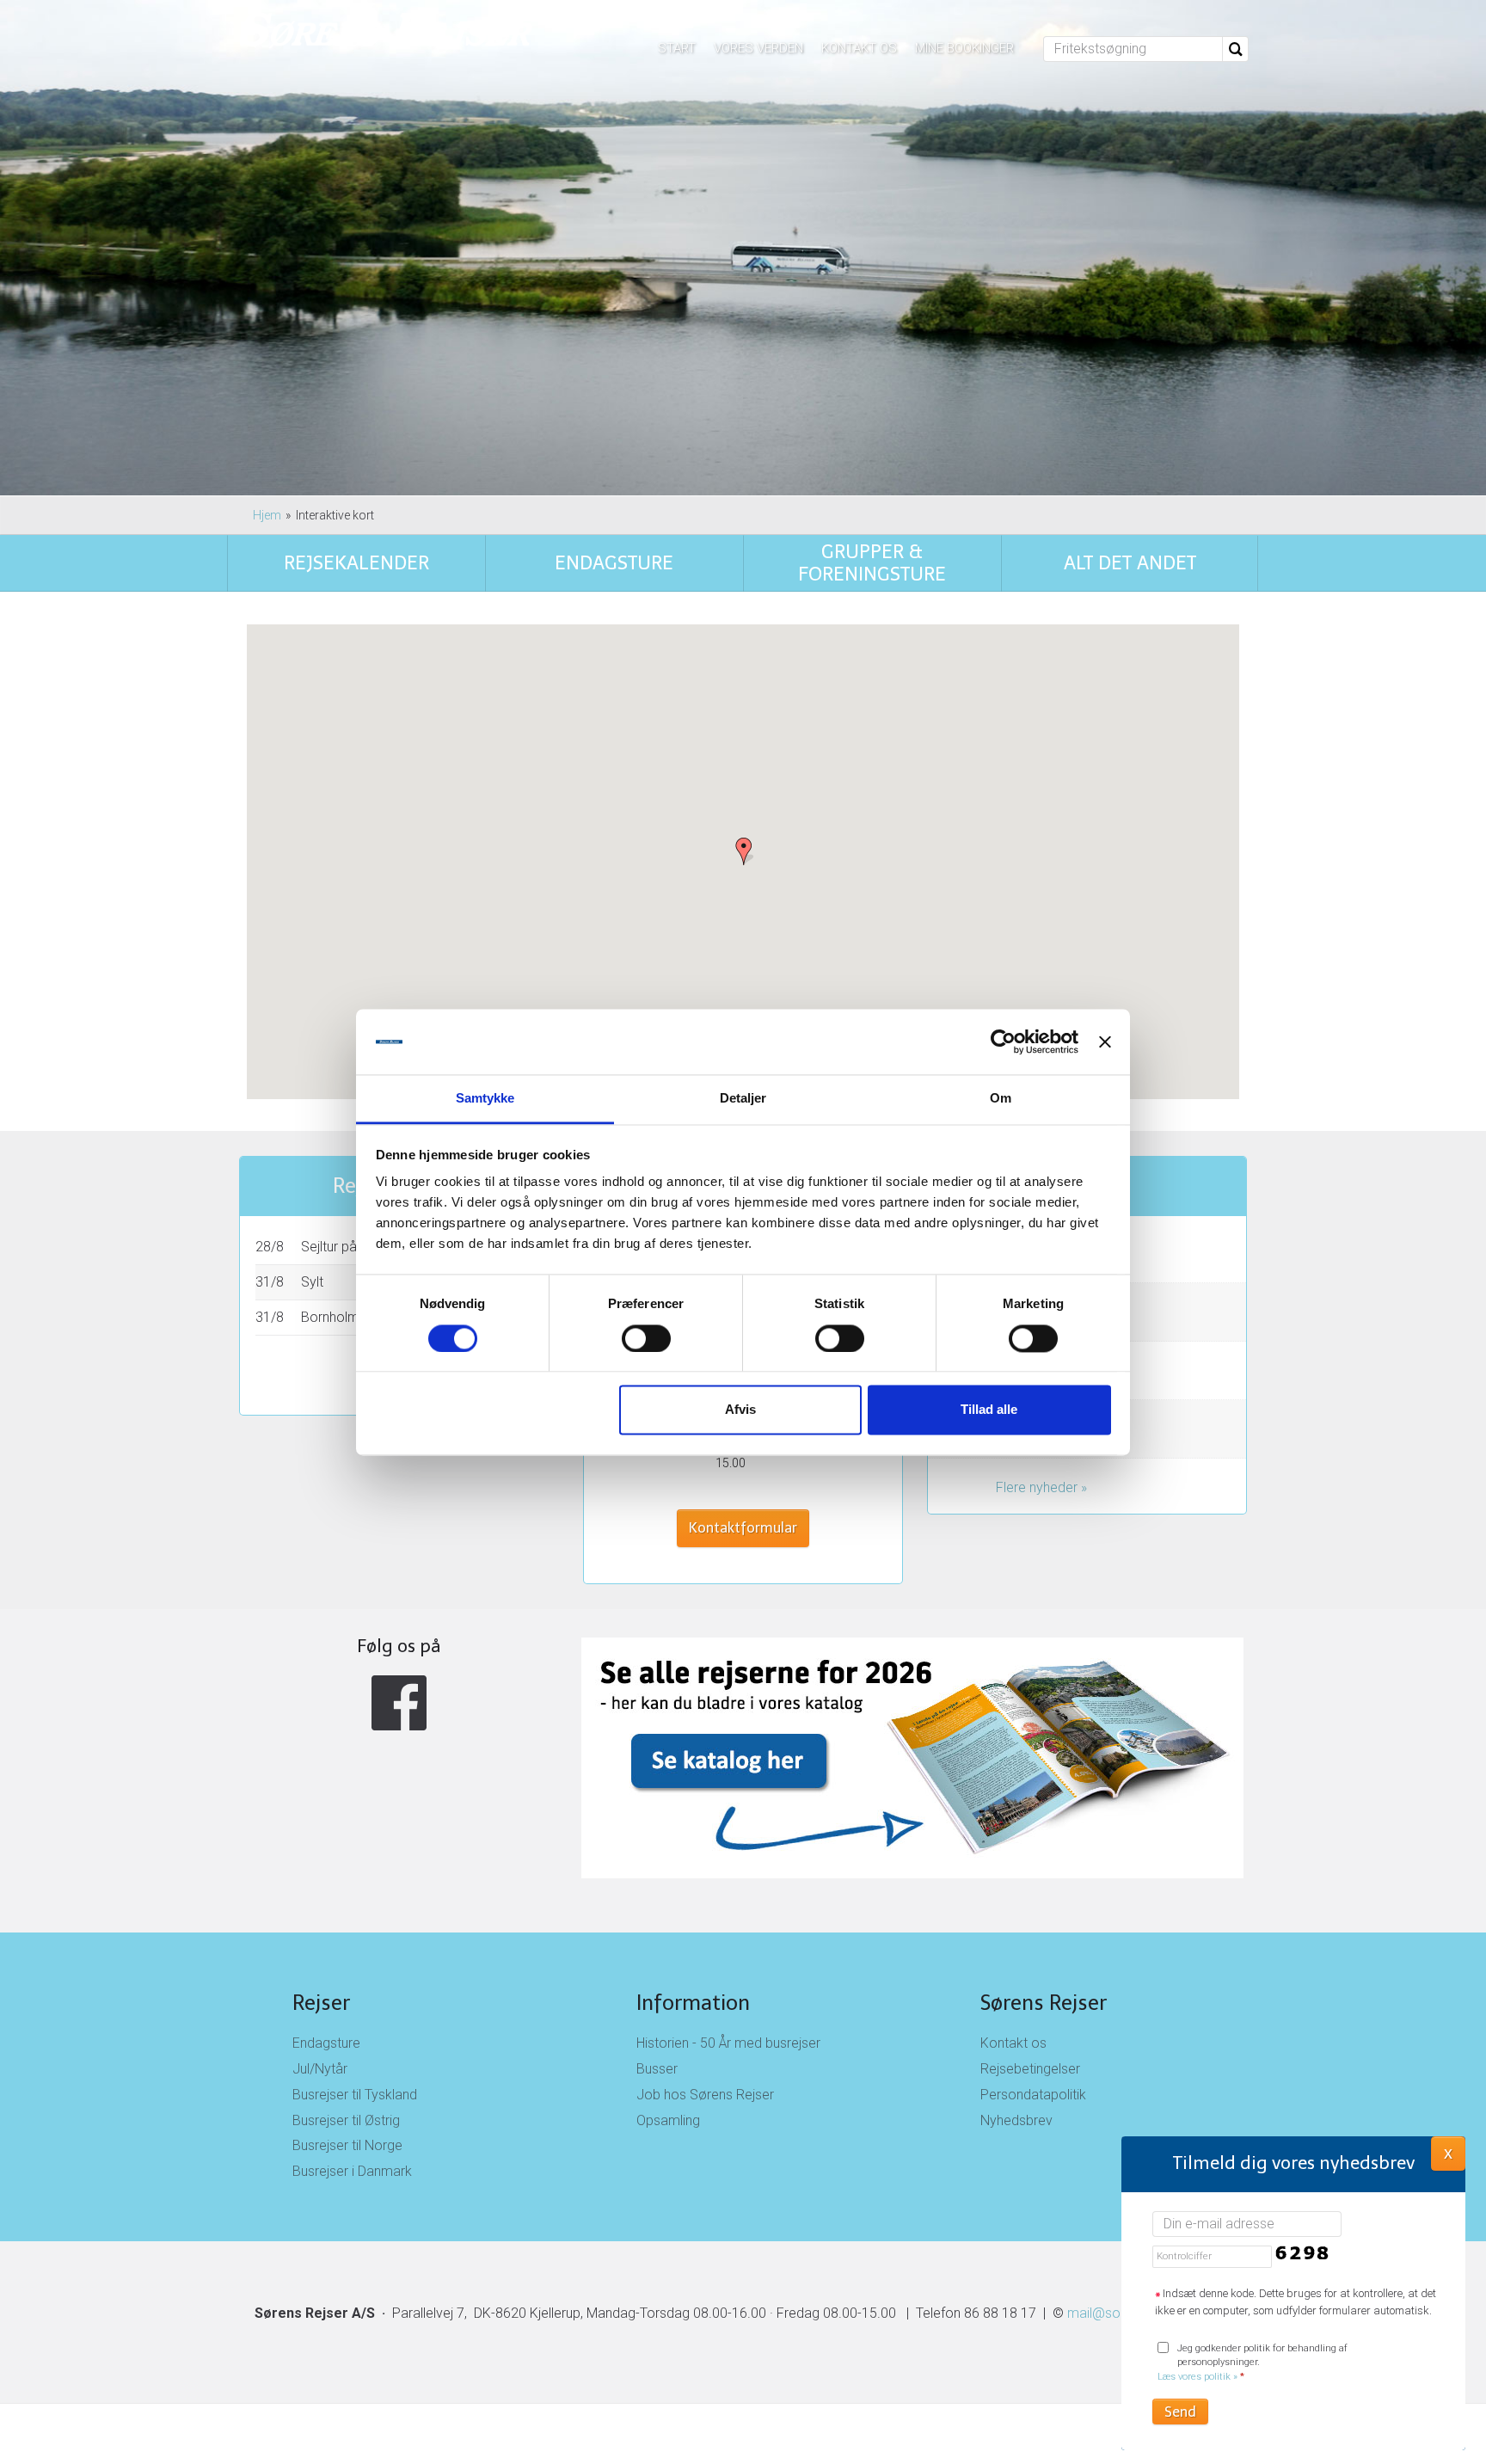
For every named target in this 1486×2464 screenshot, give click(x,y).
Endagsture (326, 2043)
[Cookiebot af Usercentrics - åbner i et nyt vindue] (1003, 1042)
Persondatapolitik (1033, 2095)
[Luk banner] (1105, 1042)
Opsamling (668, 2120)
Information (693, 2003)
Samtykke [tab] (485, 1099)
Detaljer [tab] (743, 1099)
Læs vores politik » (1197, 2377)
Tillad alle (989, 1410)
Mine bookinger (964, 48)
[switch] (646, 1338)
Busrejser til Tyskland (355, 2095)
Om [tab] (1001, 1099)
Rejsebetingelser (1030, 2069)
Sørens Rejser (1044, 2003)
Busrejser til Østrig (346, 2120)
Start (677, 48)
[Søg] (1236, 49)
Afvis (740, 1410)
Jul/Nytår (320, 2069)
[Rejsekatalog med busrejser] (743, 1758)
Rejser (321, 2003)
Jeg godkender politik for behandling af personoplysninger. (1253, 2363)
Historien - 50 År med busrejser (728, 2043)
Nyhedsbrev (1016, 2120)
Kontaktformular (743, 1528)
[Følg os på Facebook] (399, 1703)
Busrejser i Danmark (352, 2171)
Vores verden (758, 48)
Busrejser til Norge (347, 2145)
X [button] (1448, 2153)
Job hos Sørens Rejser (705, 2095)
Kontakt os (859, 48)
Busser (657, 2069)
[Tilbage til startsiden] (387, 32)
